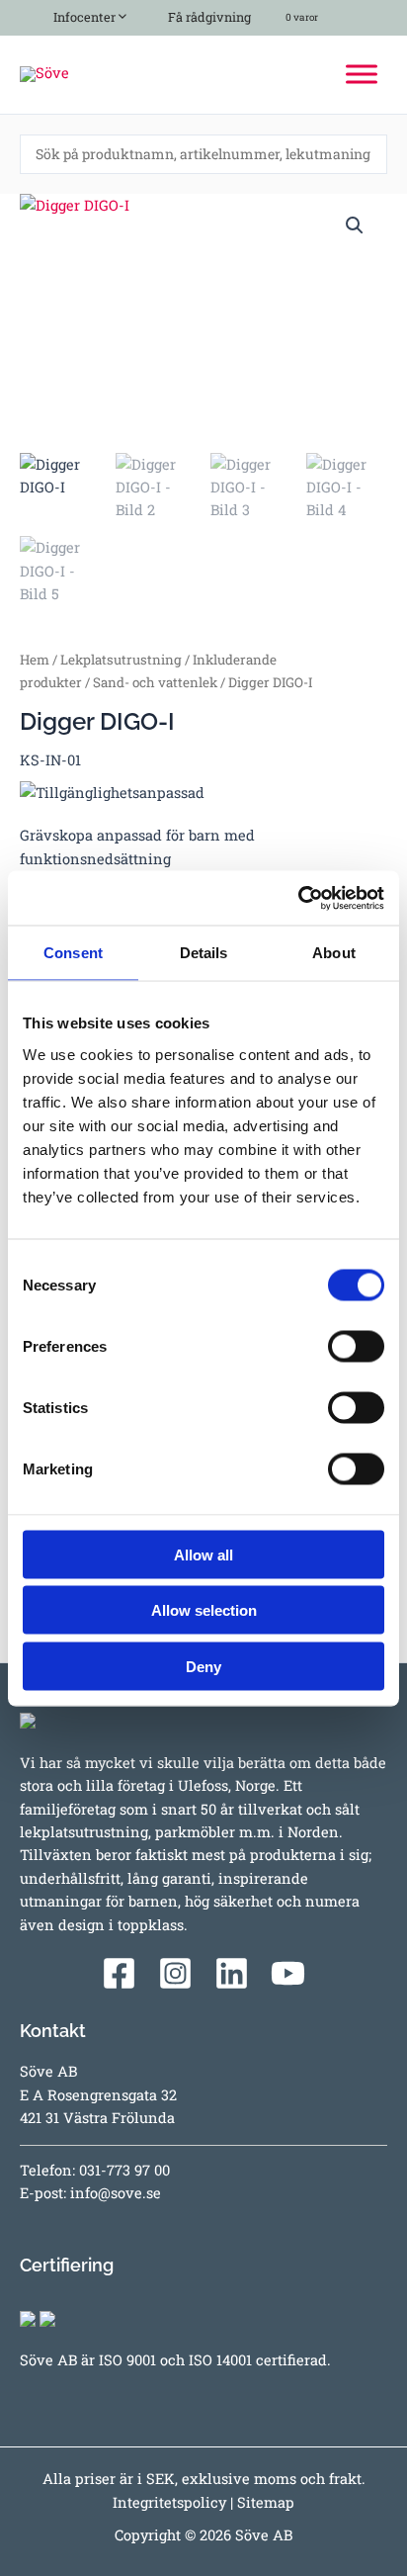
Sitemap (266, 2502)
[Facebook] (119, 1973)
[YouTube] (288, 1973)
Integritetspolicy (169, 2502)
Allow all (203, 1554)
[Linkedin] (232, 1973)
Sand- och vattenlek (155, 682)
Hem (35, 660)
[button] (355, 225)
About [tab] (334, 953)
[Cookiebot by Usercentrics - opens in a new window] (298, 898)
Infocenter (81, 17)
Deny (203, 1666)
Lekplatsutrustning (121, 660)
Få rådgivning (208, 17)
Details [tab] (204, 953)
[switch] (356, 1346)
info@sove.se (116, 2193)
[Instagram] (175, 1973)
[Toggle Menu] (362, 74)
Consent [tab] (73, 953)
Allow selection (204, 1610)
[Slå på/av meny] (118, 13)
